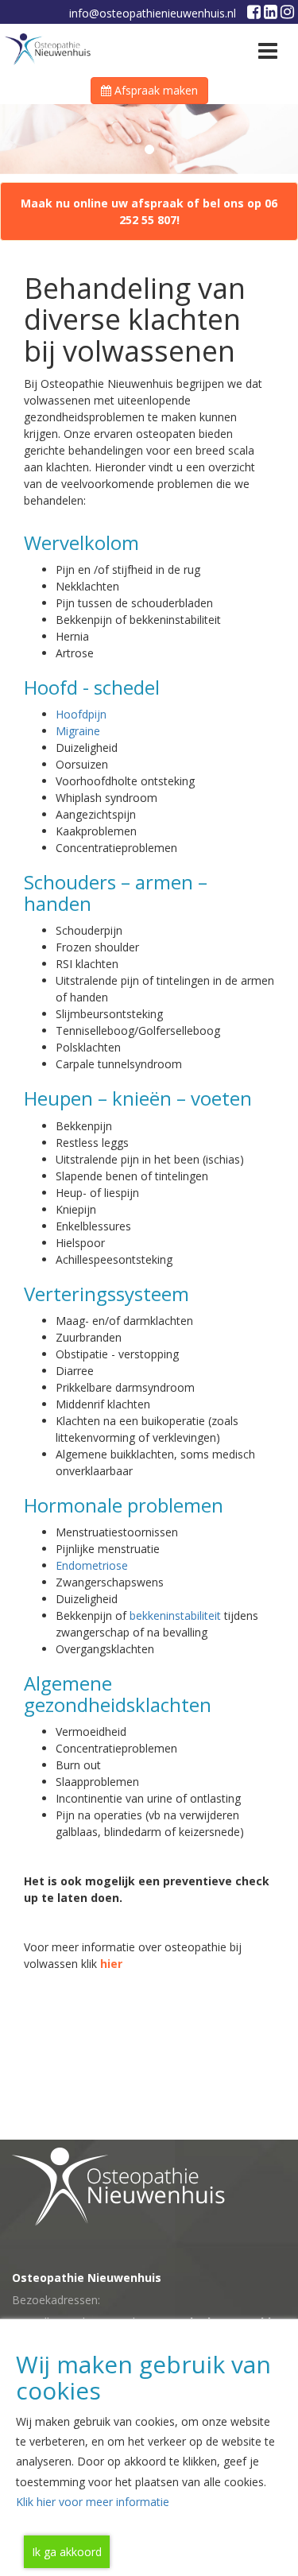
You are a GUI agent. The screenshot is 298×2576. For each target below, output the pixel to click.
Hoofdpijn (81, 714)
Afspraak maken (155, 90)
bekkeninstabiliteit (175, 1615)
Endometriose (92, 1565)
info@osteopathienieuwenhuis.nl (153, 13)
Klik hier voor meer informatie (93, 2502)
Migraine (78, 731)
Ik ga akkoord (67, 2552)
